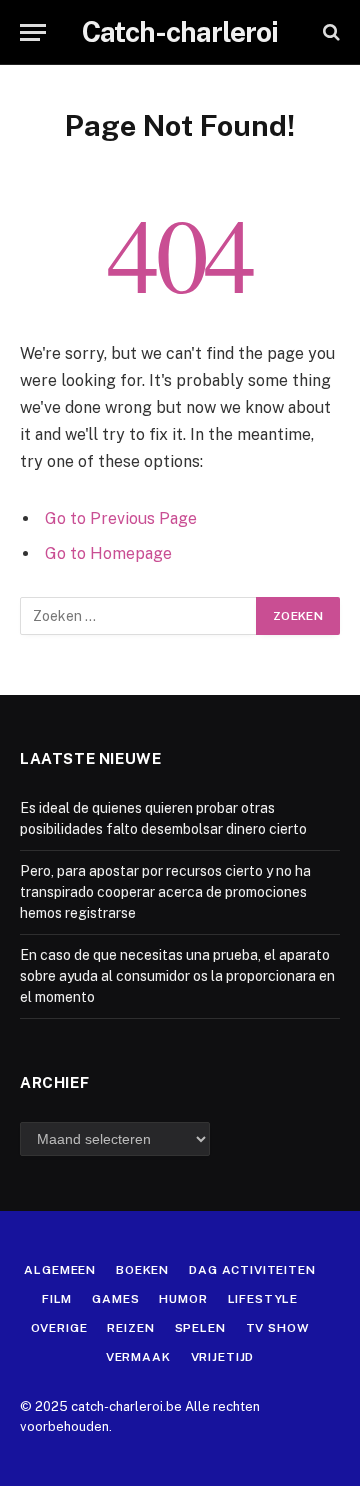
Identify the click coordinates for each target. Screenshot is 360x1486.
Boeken (142, 1270)
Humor (183, 1299)
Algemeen (60, 1270)
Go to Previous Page (121, 518)
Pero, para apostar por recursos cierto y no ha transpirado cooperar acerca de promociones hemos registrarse (165, 892)
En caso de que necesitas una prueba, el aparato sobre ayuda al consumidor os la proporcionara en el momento (177, 976)
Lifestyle (263, 1299)
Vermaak (138, 1357)
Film (57, 1299)
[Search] (329, 32)
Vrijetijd (223, 1357)
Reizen (130, 1328)
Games (115, 1299)
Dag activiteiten (252, 1270)
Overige (59, 1328)
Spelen (200, 1328)
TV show (278, 1328)
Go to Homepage (108, 553)
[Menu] (33, 32)
